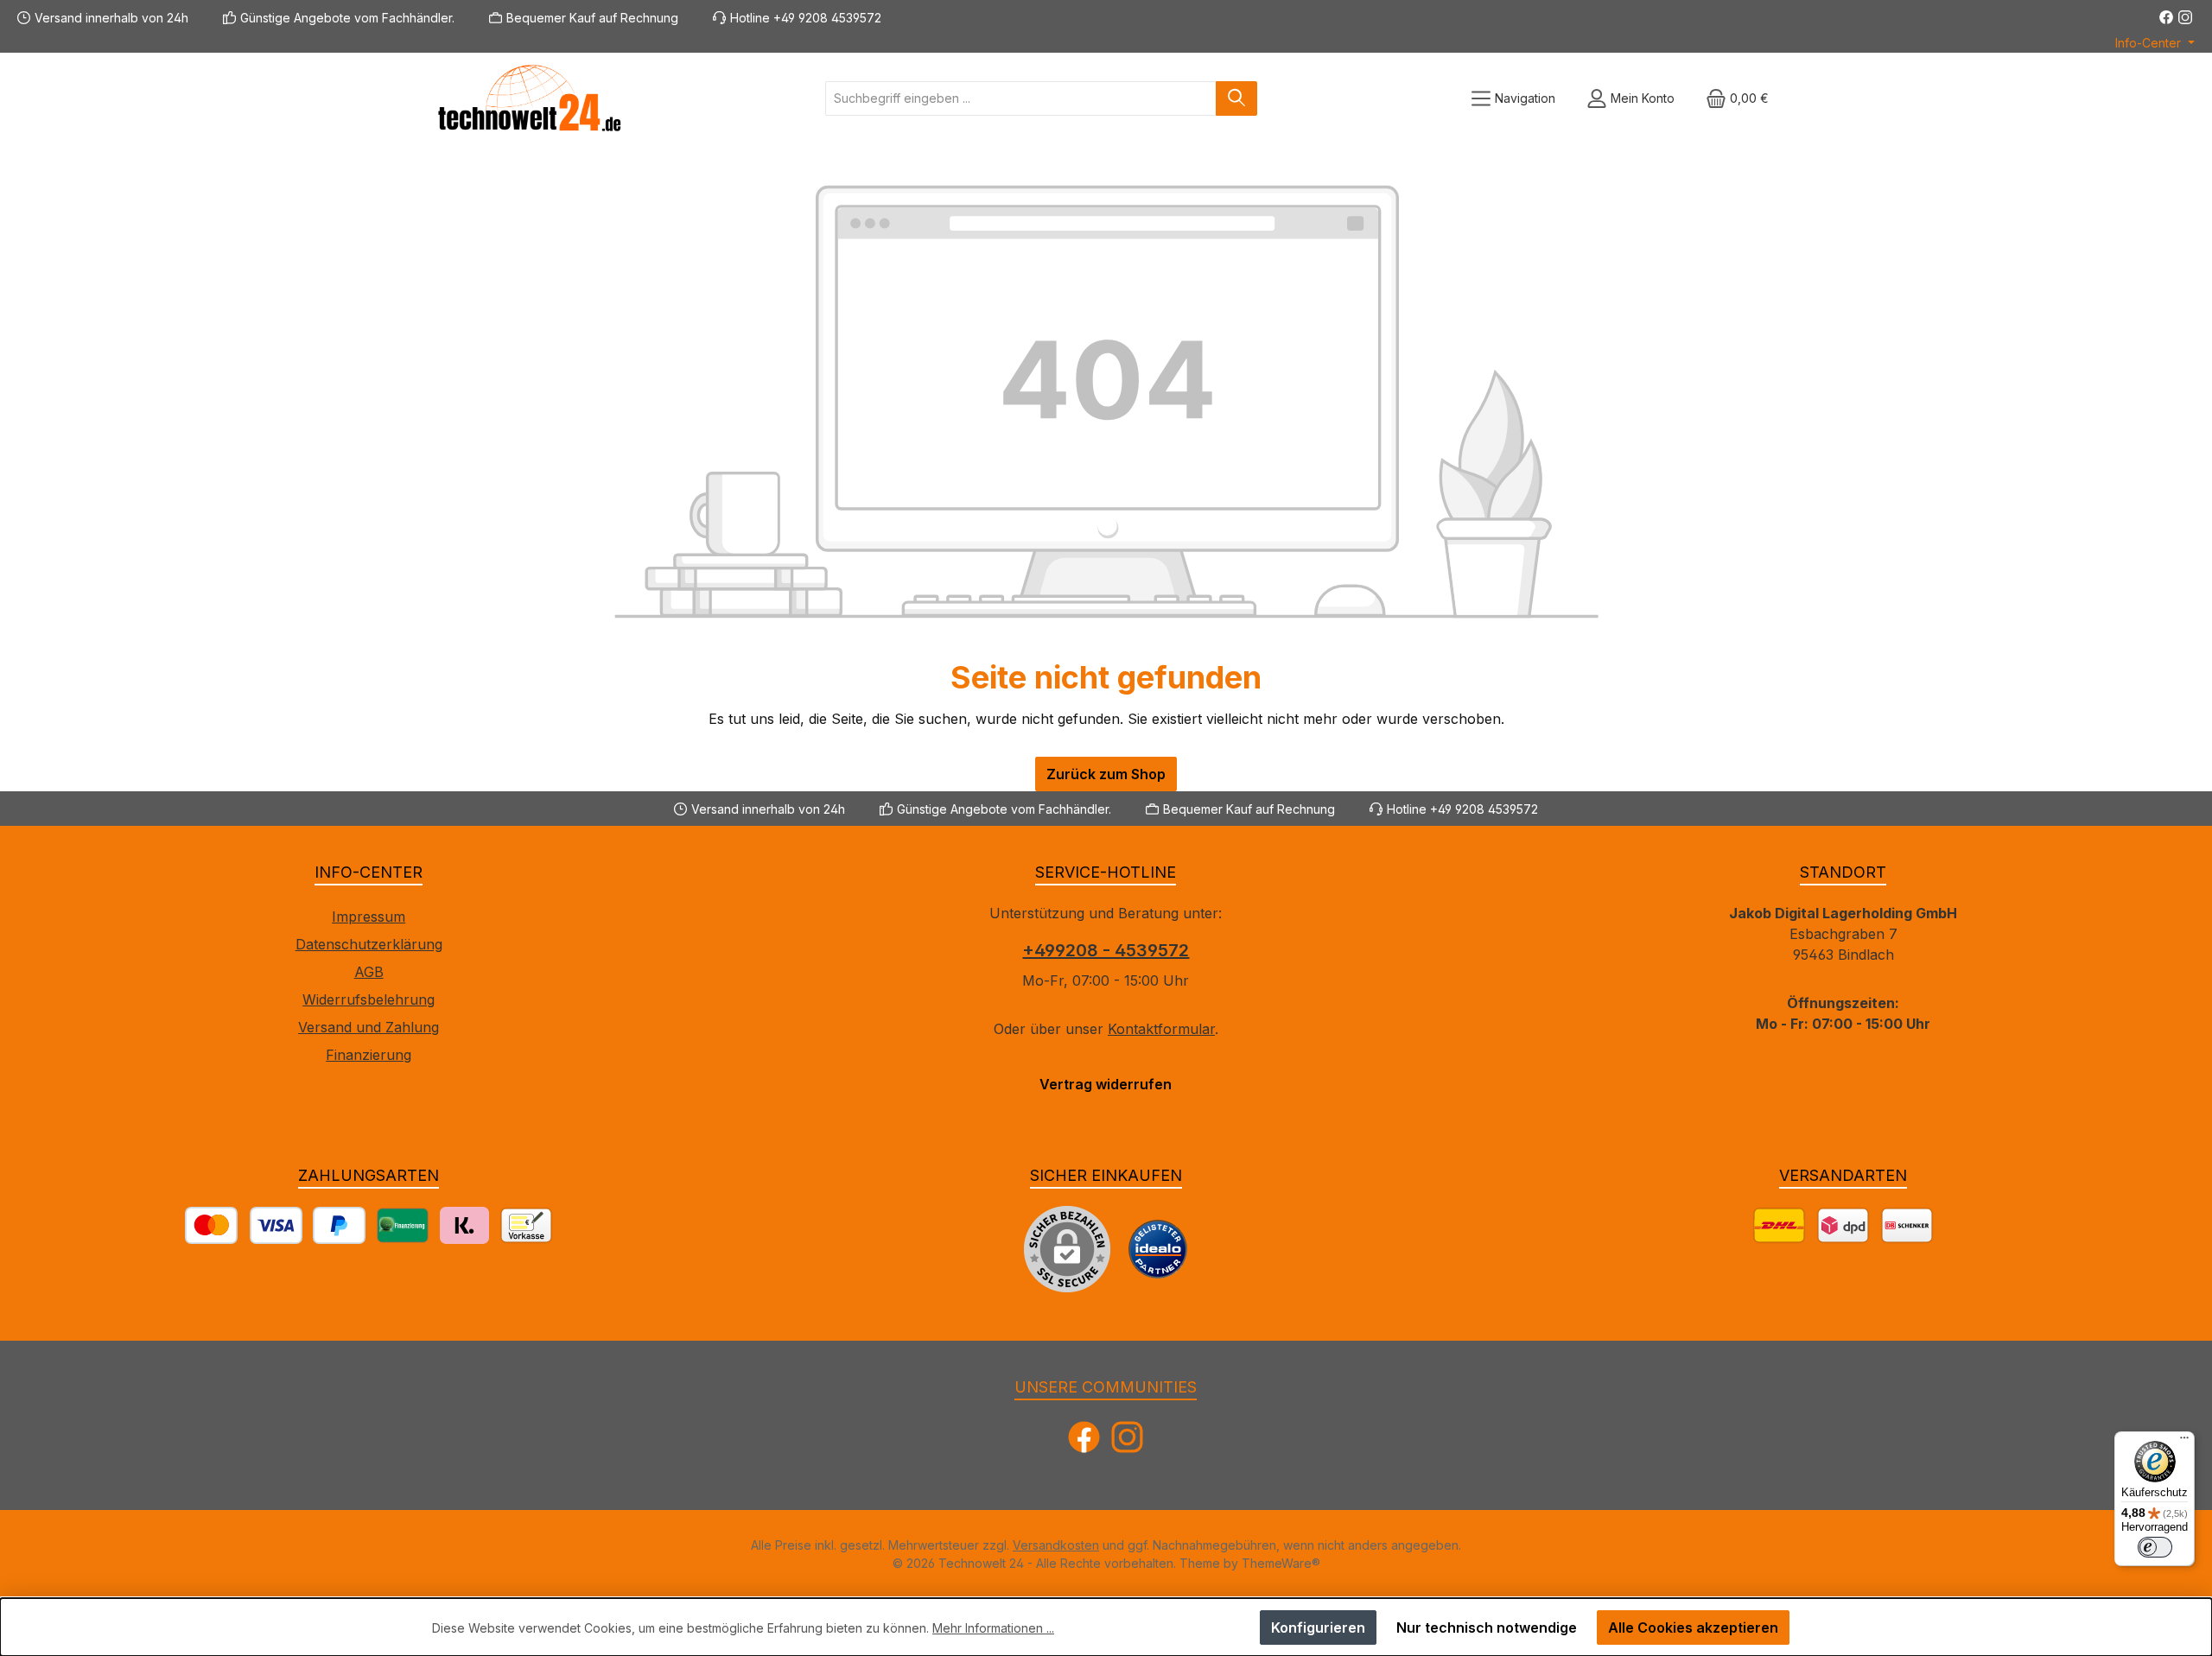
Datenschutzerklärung (369, 944)
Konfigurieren (1318, 1627)
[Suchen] (1236, 98)
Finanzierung (369, 1055)
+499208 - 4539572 (1106, 950)
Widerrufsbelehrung (369, 999)
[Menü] (2184, 1442)
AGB (369, 972)
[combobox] (1021, 98)
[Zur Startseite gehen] (527, 98)
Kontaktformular (1161, 1029)
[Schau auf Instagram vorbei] (2185, 17)
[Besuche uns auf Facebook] (2166, 17)
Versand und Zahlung (369, 1027)
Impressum (369, 917)
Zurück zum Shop (1106, 774)
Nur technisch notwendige (1487, 1627)
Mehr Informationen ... (993, 1628)
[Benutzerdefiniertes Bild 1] (1158, 1249)
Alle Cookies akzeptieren (1693, 1627)
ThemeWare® (1281, 1563)
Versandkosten (1056, 1545)
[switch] (2155, 1547)
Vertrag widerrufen (1106, 1084)
